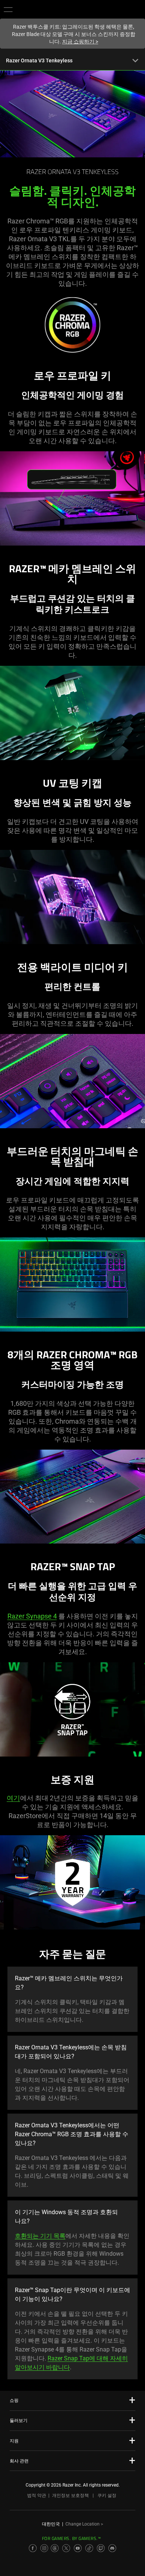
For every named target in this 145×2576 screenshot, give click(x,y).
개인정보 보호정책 (70, 2495)
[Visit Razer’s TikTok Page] (89, 2548)
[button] (8, 9)
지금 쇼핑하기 (80, 42)
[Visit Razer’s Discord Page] (112, 2548)
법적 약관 (37, 2495)
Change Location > (84, 2524)
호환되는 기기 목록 (40, 2236)
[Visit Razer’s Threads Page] (55, 2548)
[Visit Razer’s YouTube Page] (78, 2548)
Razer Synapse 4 (32, 1616)
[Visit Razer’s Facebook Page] (33, 2548)
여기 (13, 1798)
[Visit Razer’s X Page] (66, 2548)
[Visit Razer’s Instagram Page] (44, 2548)
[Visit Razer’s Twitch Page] (101, 2548)
